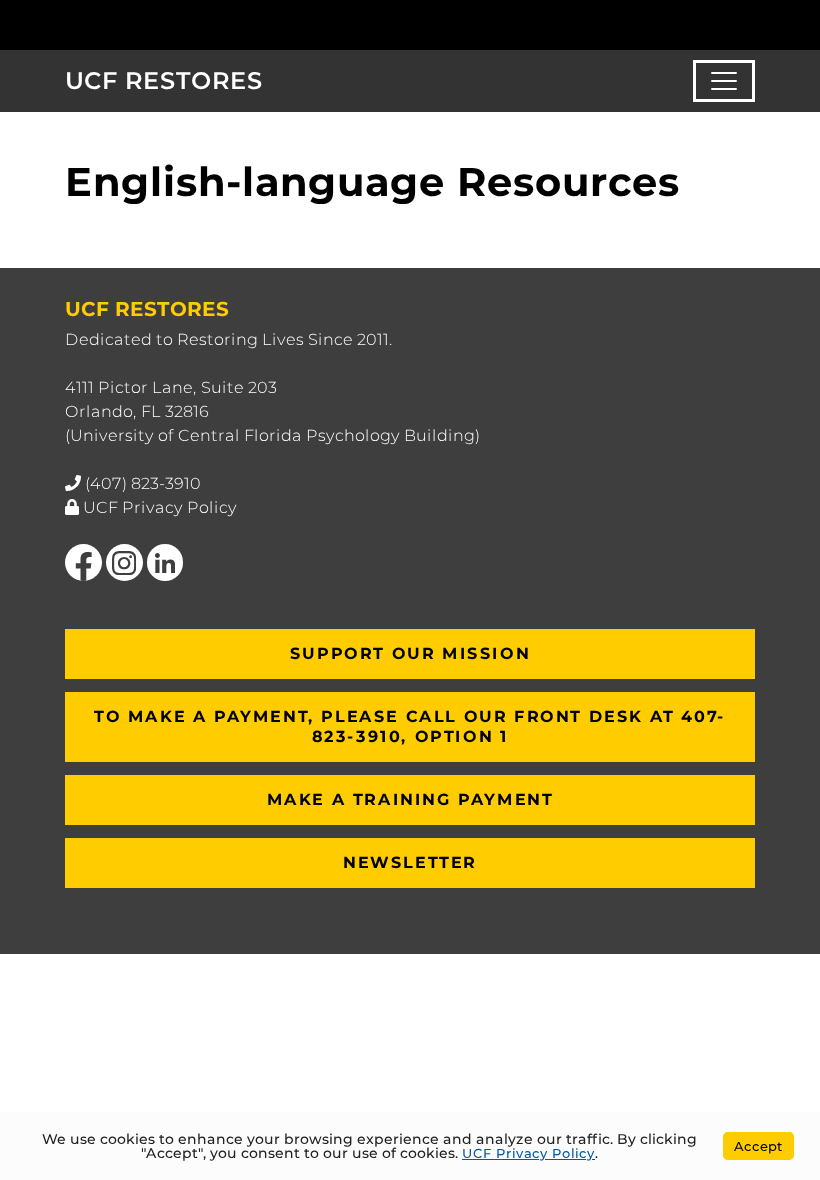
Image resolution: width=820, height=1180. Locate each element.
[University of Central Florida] (198, 24)
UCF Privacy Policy (160, 507)
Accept (758, 1146)
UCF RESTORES (164, 80)
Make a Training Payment (410, 799)
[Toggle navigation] (724, 81)
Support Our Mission (410, 653)
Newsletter (410, 862)
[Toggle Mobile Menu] (750, 23)
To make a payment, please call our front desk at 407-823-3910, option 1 (410, 726)
